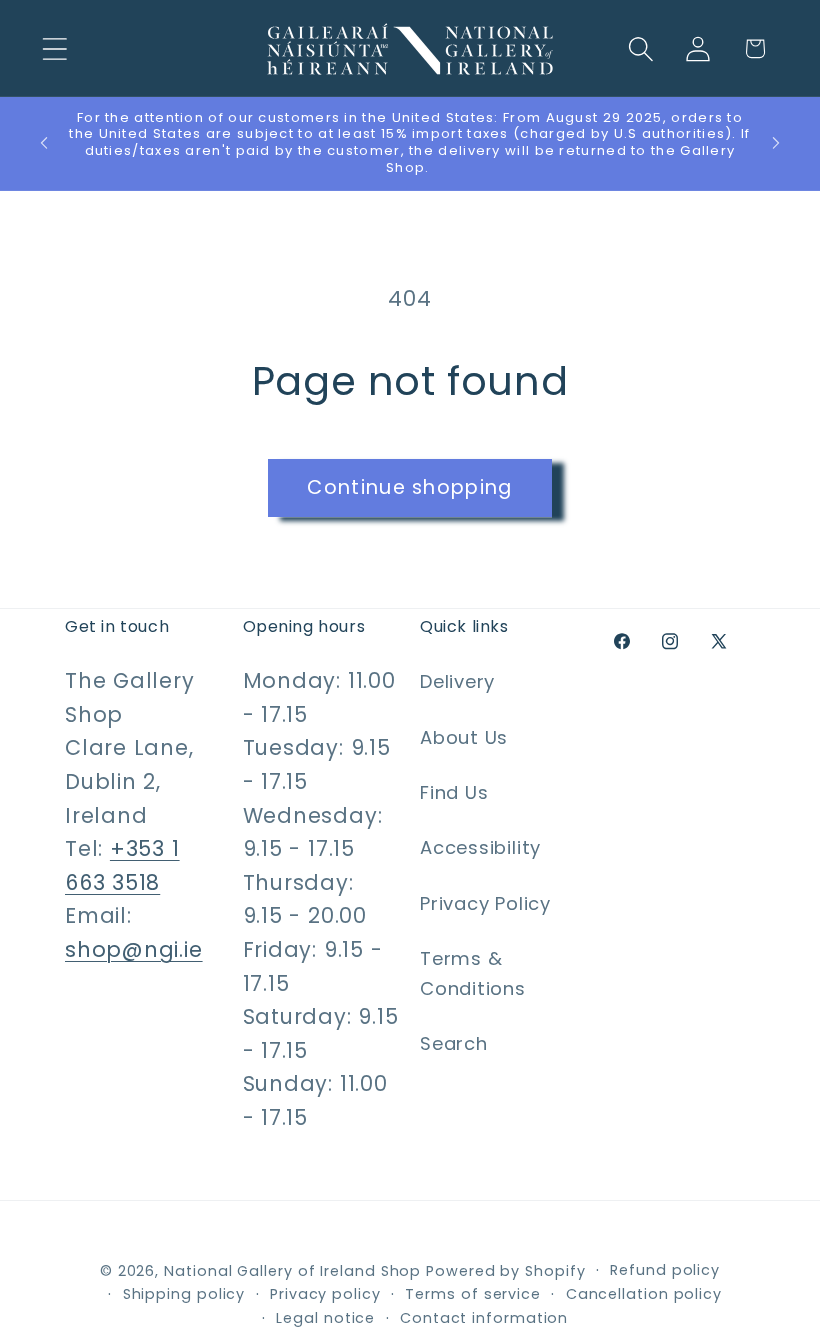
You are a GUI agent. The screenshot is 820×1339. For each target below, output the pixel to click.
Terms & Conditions (473, 973)
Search (454, 1043)
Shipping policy (184, 1294)
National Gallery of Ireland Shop (292, 1271)
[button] (54, 48)
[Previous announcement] (44, 143)
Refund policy (665, 1270)
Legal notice (325, 1318)
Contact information (484, 1318)
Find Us (454, 792)
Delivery (457, 681)
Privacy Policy (485, 903)
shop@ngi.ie (134, 949)
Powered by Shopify (505, 1271)
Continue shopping (409, 487)
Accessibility (480, 847)
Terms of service (473, 1294)
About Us (464, 737)
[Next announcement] (776, 143)
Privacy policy (325, 1294)
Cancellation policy (644, 1294)
